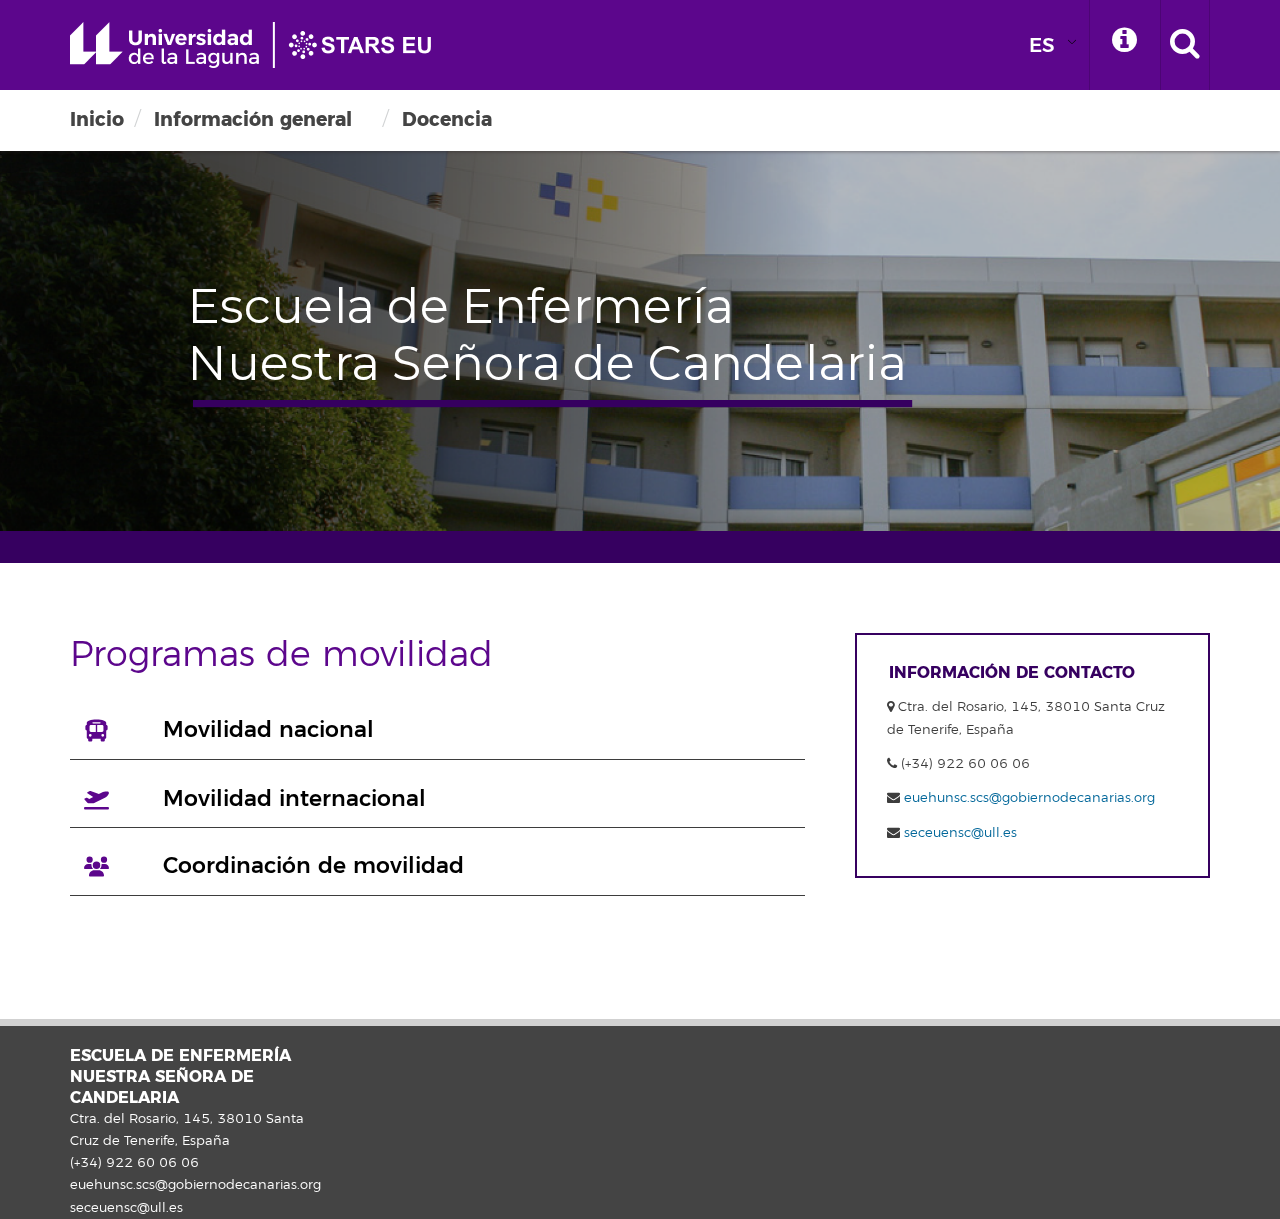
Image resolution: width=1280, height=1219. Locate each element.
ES (1042, 45)
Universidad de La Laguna (260, 45)
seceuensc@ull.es (960, 833)
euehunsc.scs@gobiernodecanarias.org (1029, 798)
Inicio (97, 119)
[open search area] (1185, 45)
